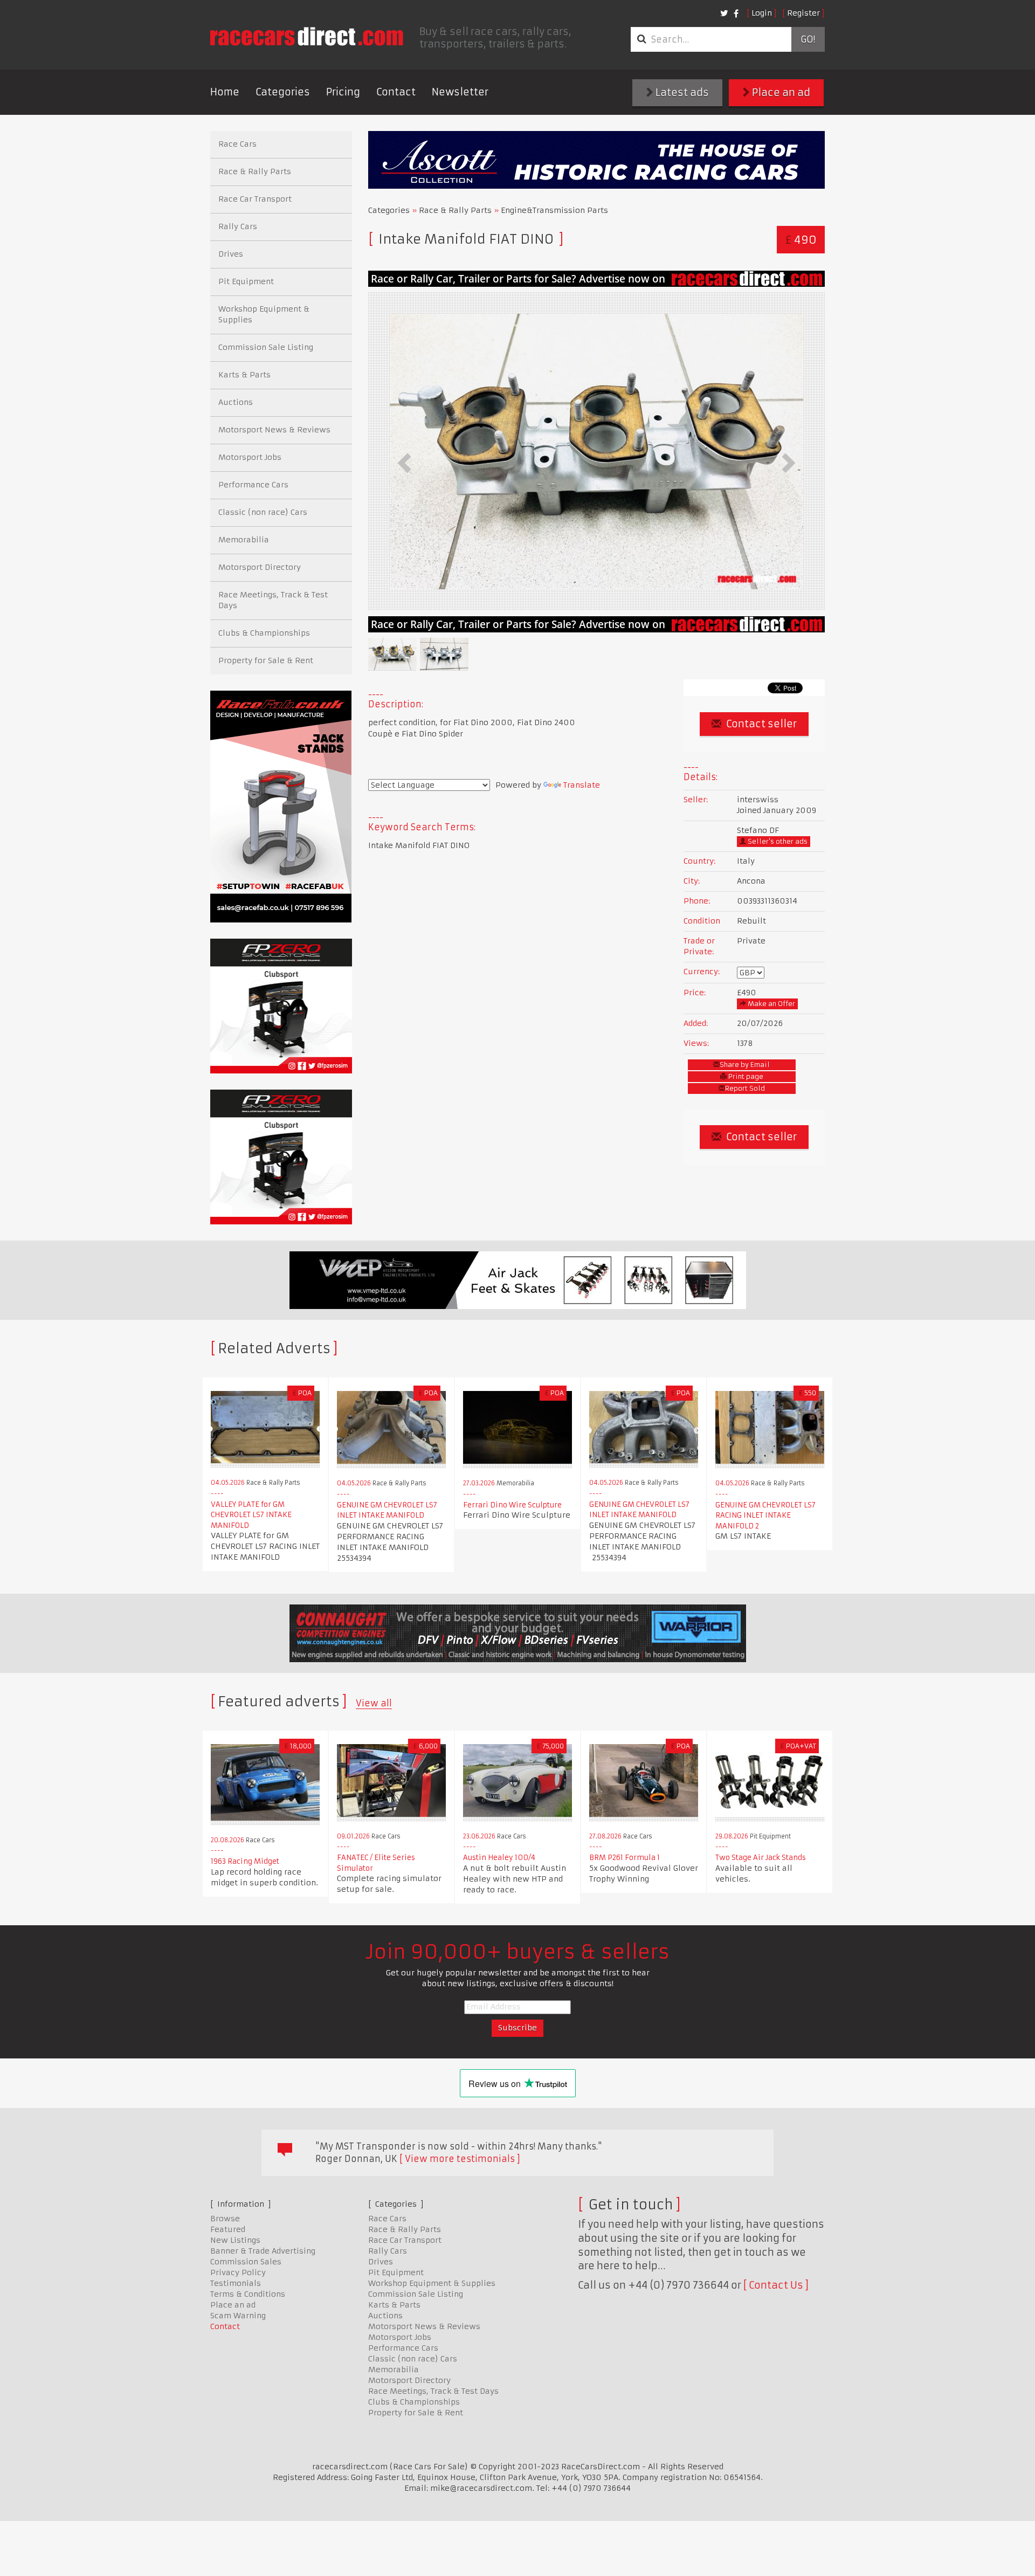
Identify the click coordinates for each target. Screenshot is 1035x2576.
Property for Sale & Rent (266, 660)
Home (225, 92)
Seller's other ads (777, 841)
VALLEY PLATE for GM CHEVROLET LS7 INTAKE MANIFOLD (251, 1515)
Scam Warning (238, 2316)
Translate (582, 785)
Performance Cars (253, 485)
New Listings (235, 2240)
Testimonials (236, 2283)
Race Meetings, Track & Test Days (273, 600)
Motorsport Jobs (250, 457)
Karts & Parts (244, 375)
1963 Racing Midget (245, 1861)
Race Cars (237, 144)
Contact (396, 92)
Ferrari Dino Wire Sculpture (512, 1505)
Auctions (236, 402)
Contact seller (760, 724)
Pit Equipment (246, 281)
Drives (231, 254)
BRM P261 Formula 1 (625, 1858)
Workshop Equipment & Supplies (264, 314)
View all (374, 1703)
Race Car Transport (255, 199)
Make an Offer (771, 1004)
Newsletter (460, 92)
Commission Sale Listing (266, 347)
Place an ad (780, 92)
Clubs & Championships (264, 633)
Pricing (343, 92)
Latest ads (681, 92)
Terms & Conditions (248, 2294)
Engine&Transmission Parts (554, 210)
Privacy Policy (238, 2272)
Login (762, 13)
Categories (283, 92)
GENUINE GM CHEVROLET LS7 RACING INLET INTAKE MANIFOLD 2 (765, 1516)
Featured (228, 2229)
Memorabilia (244, 540)
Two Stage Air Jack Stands (761, 1858)
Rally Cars (238, 226)
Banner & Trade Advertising (263, 2251)
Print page (745, 1076)
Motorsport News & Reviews (274, 430)
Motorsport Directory (260, 567)
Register (803, 13)
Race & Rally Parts (455, 210)
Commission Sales (246, 2262)
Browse (225, 2219)
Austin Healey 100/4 (499, 1858)
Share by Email (745, 1065)
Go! (808, 39)
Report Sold (745, 1088)
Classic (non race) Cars (263, 512)
